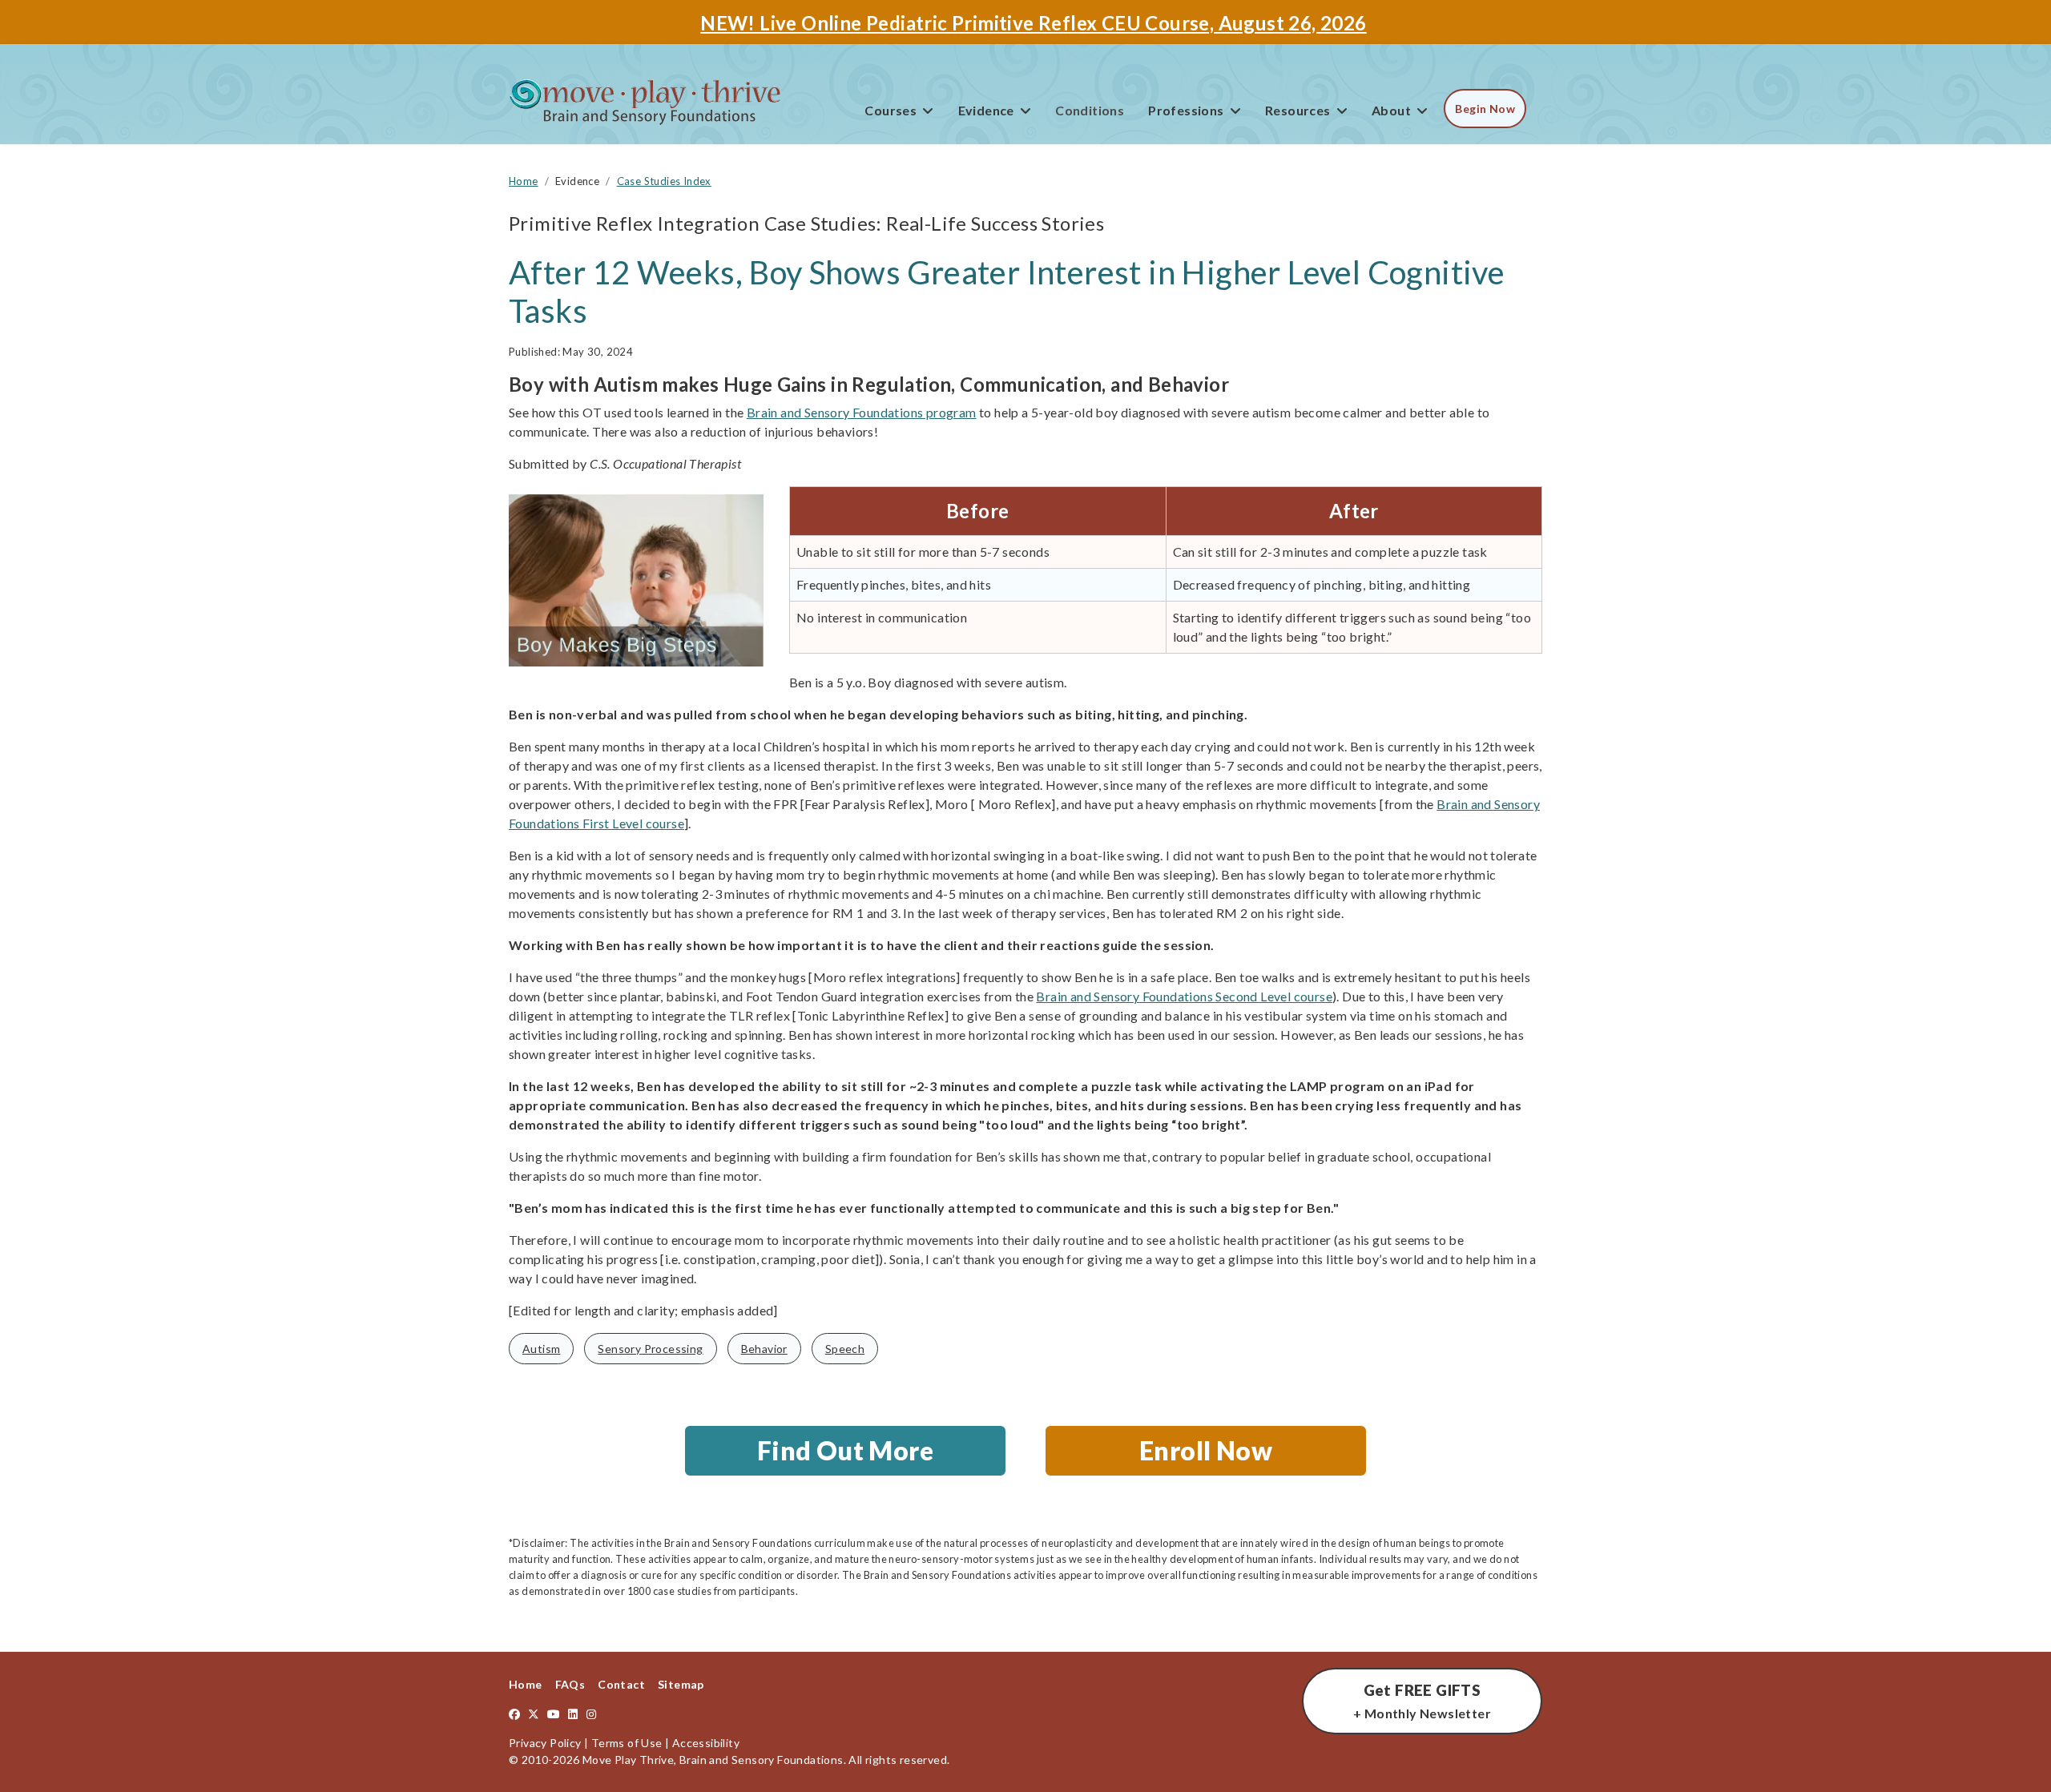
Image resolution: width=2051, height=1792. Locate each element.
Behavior (764, 1349)
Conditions (1090, 110)
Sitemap (681, 1684)
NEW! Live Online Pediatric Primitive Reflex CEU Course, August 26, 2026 (1033, 23)
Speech (845, 1349)
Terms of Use (627, 1743)
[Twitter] (534, 1714)
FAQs (570, 1684)
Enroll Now (1206, 1450)
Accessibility (706, 1743)
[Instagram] (591, 1714)
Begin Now (1485, 109)
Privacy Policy (545, 1743)
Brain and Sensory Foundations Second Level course (1184, 996)
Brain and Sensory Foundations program (862, 412)
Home (526, 1684)
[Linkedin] (573, 1714)
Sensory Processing (650, 1349)
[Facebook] (514, 1714)
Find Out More (845, 1450)
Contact (621, 1684)
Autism (541, 1349)
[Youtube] (554, 1714)
